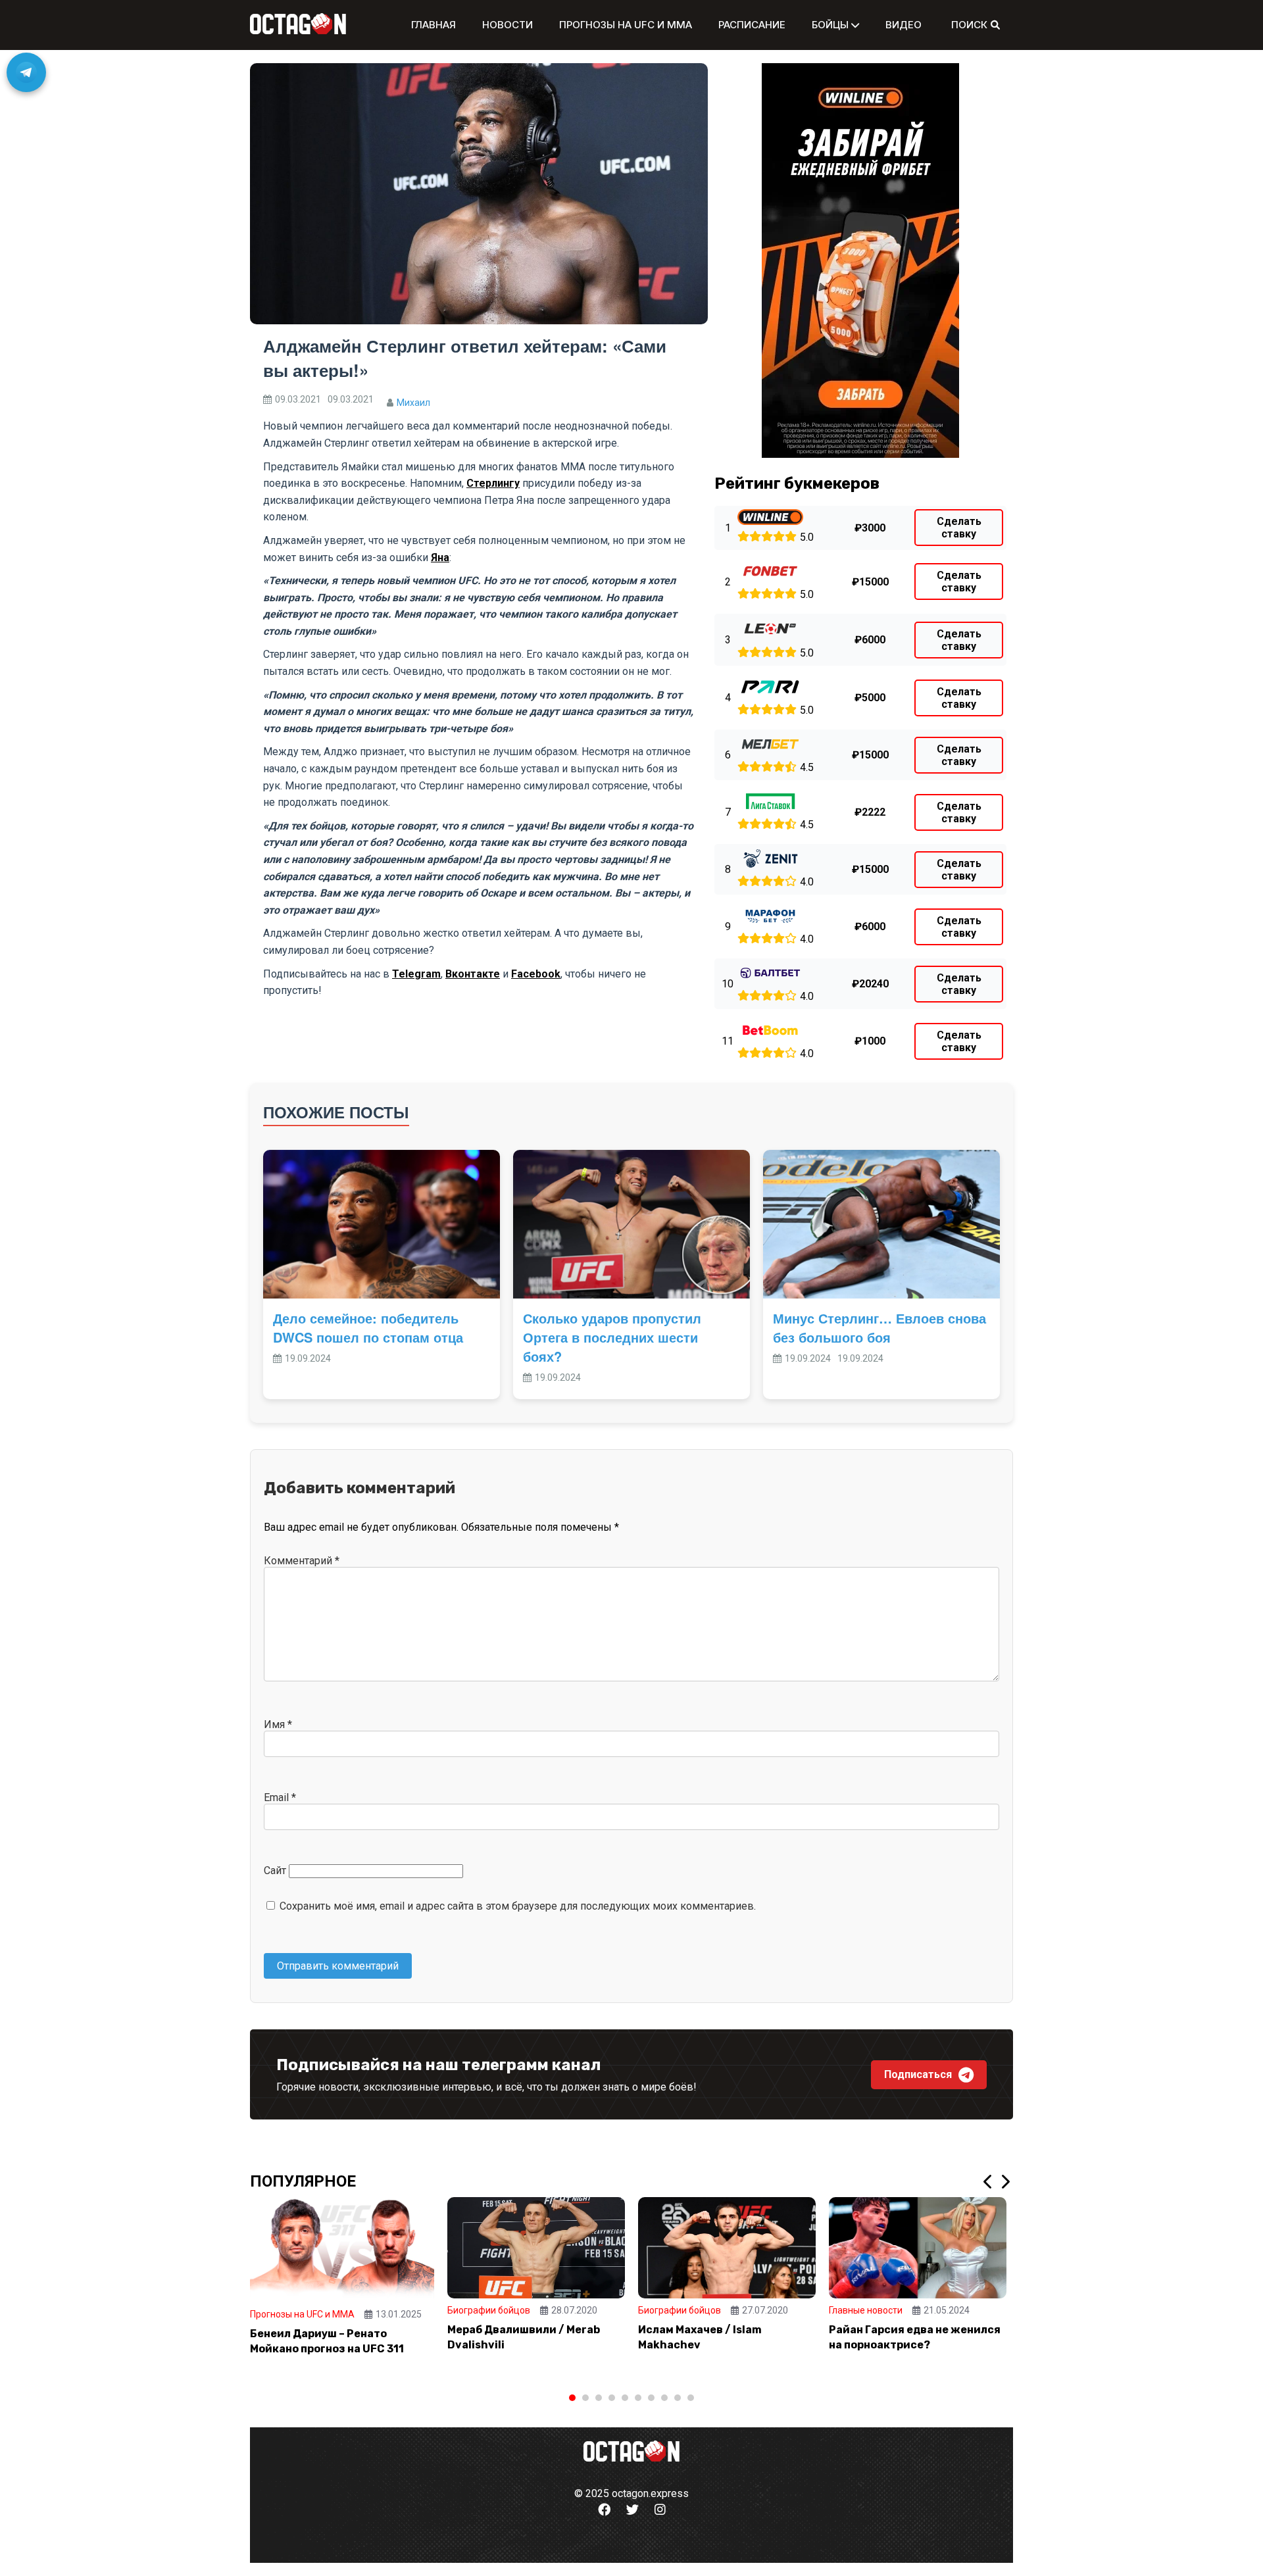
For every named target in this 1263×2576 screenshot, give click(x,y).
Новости (508, 25)
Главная (433, 25)
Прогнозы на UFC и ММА (626, 25)
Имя (278, 1724)
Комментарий (302, 1561)
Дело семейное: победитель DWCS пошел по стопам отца (368, 1327)
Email (280, 1797)
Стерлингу (493, 483)
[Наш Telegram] (26, 72)
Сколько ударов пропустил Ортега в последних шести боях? (612, 1337)
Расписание (752, 25)
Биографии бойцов (489, 2310)
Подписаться (918, 2074)
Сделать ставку (959, 528)
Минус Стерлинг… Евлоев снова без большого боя (879, 1327)
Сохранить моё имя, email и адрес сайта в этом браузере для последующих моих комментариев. (518, 1906)
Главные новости (866, 2310)
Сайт (275, 1870)
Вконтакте (473, 974)
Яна (440, 557)
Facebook (536, 974)
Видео (904, 25)
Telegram (416, 974)
